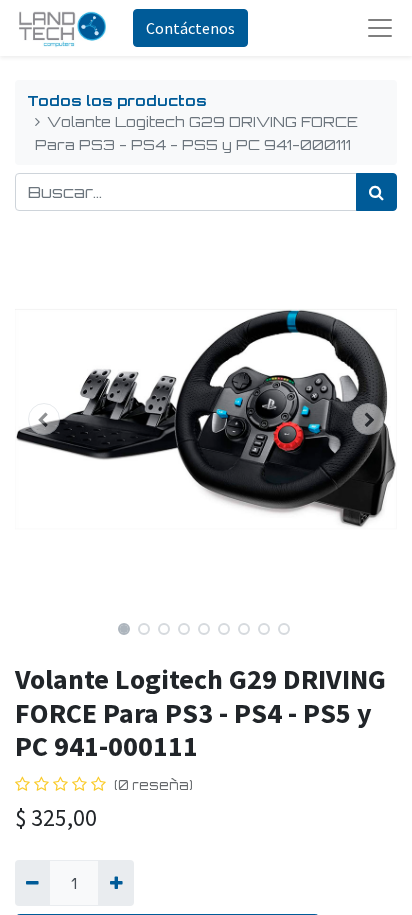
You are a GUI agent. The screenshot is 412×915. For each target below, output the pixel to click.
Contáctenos (190, 28)
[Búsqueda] (376, 192)
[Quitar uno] (32, 883)
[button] (43, 419)
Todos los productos (117, 100)
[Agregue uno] (115, 883)
